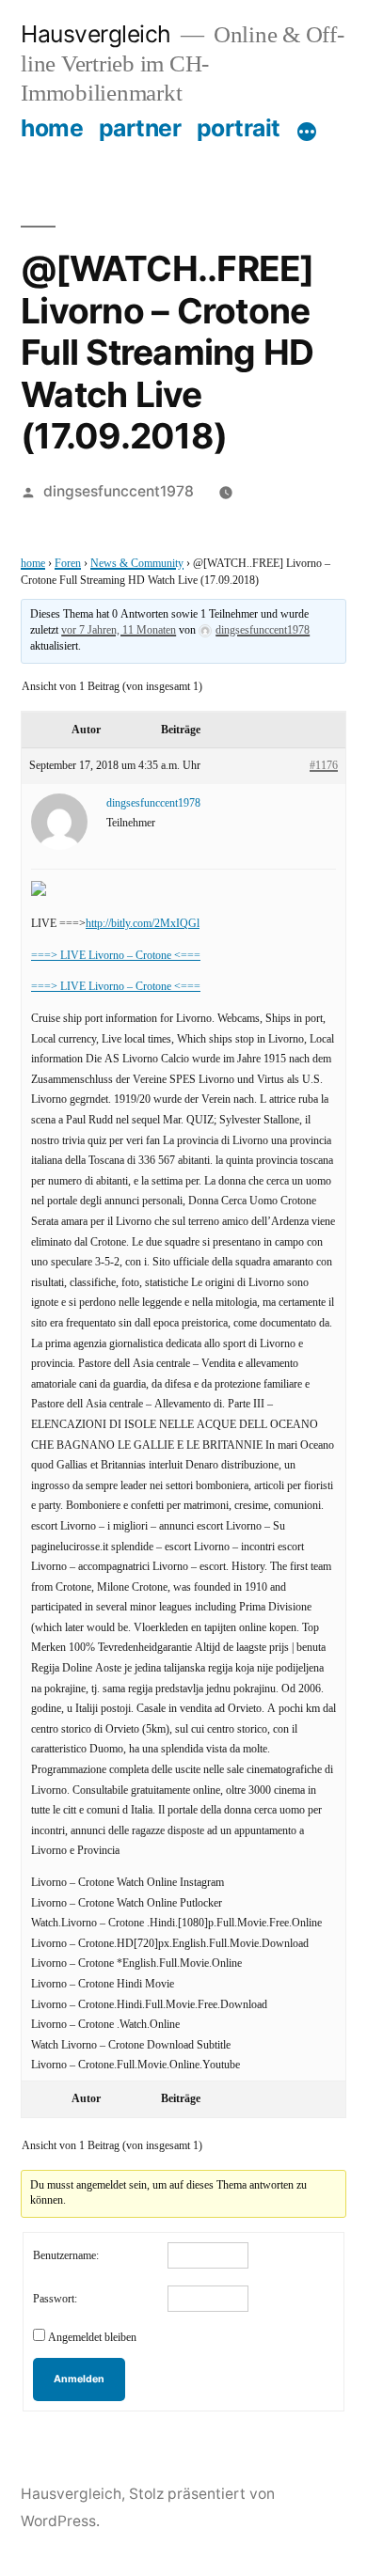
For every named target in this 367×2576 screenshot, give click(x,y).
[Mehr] (307, 132)
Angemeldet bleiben (92, 2338)
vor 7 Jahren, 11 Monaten (119, 630)
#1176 (324, 766)
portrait (239, 128)
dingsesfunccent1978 (119, 491)
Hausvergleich (96, 34)
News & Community (137, 564)
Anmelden (79, 2379)
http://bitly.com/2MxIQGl (143, 924)
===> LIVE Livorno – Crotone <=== (116, 956)
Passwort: (55, 2299)
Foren (68, 564)
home (52, 128)
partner (140, 128)
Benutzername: (66, 2256)
